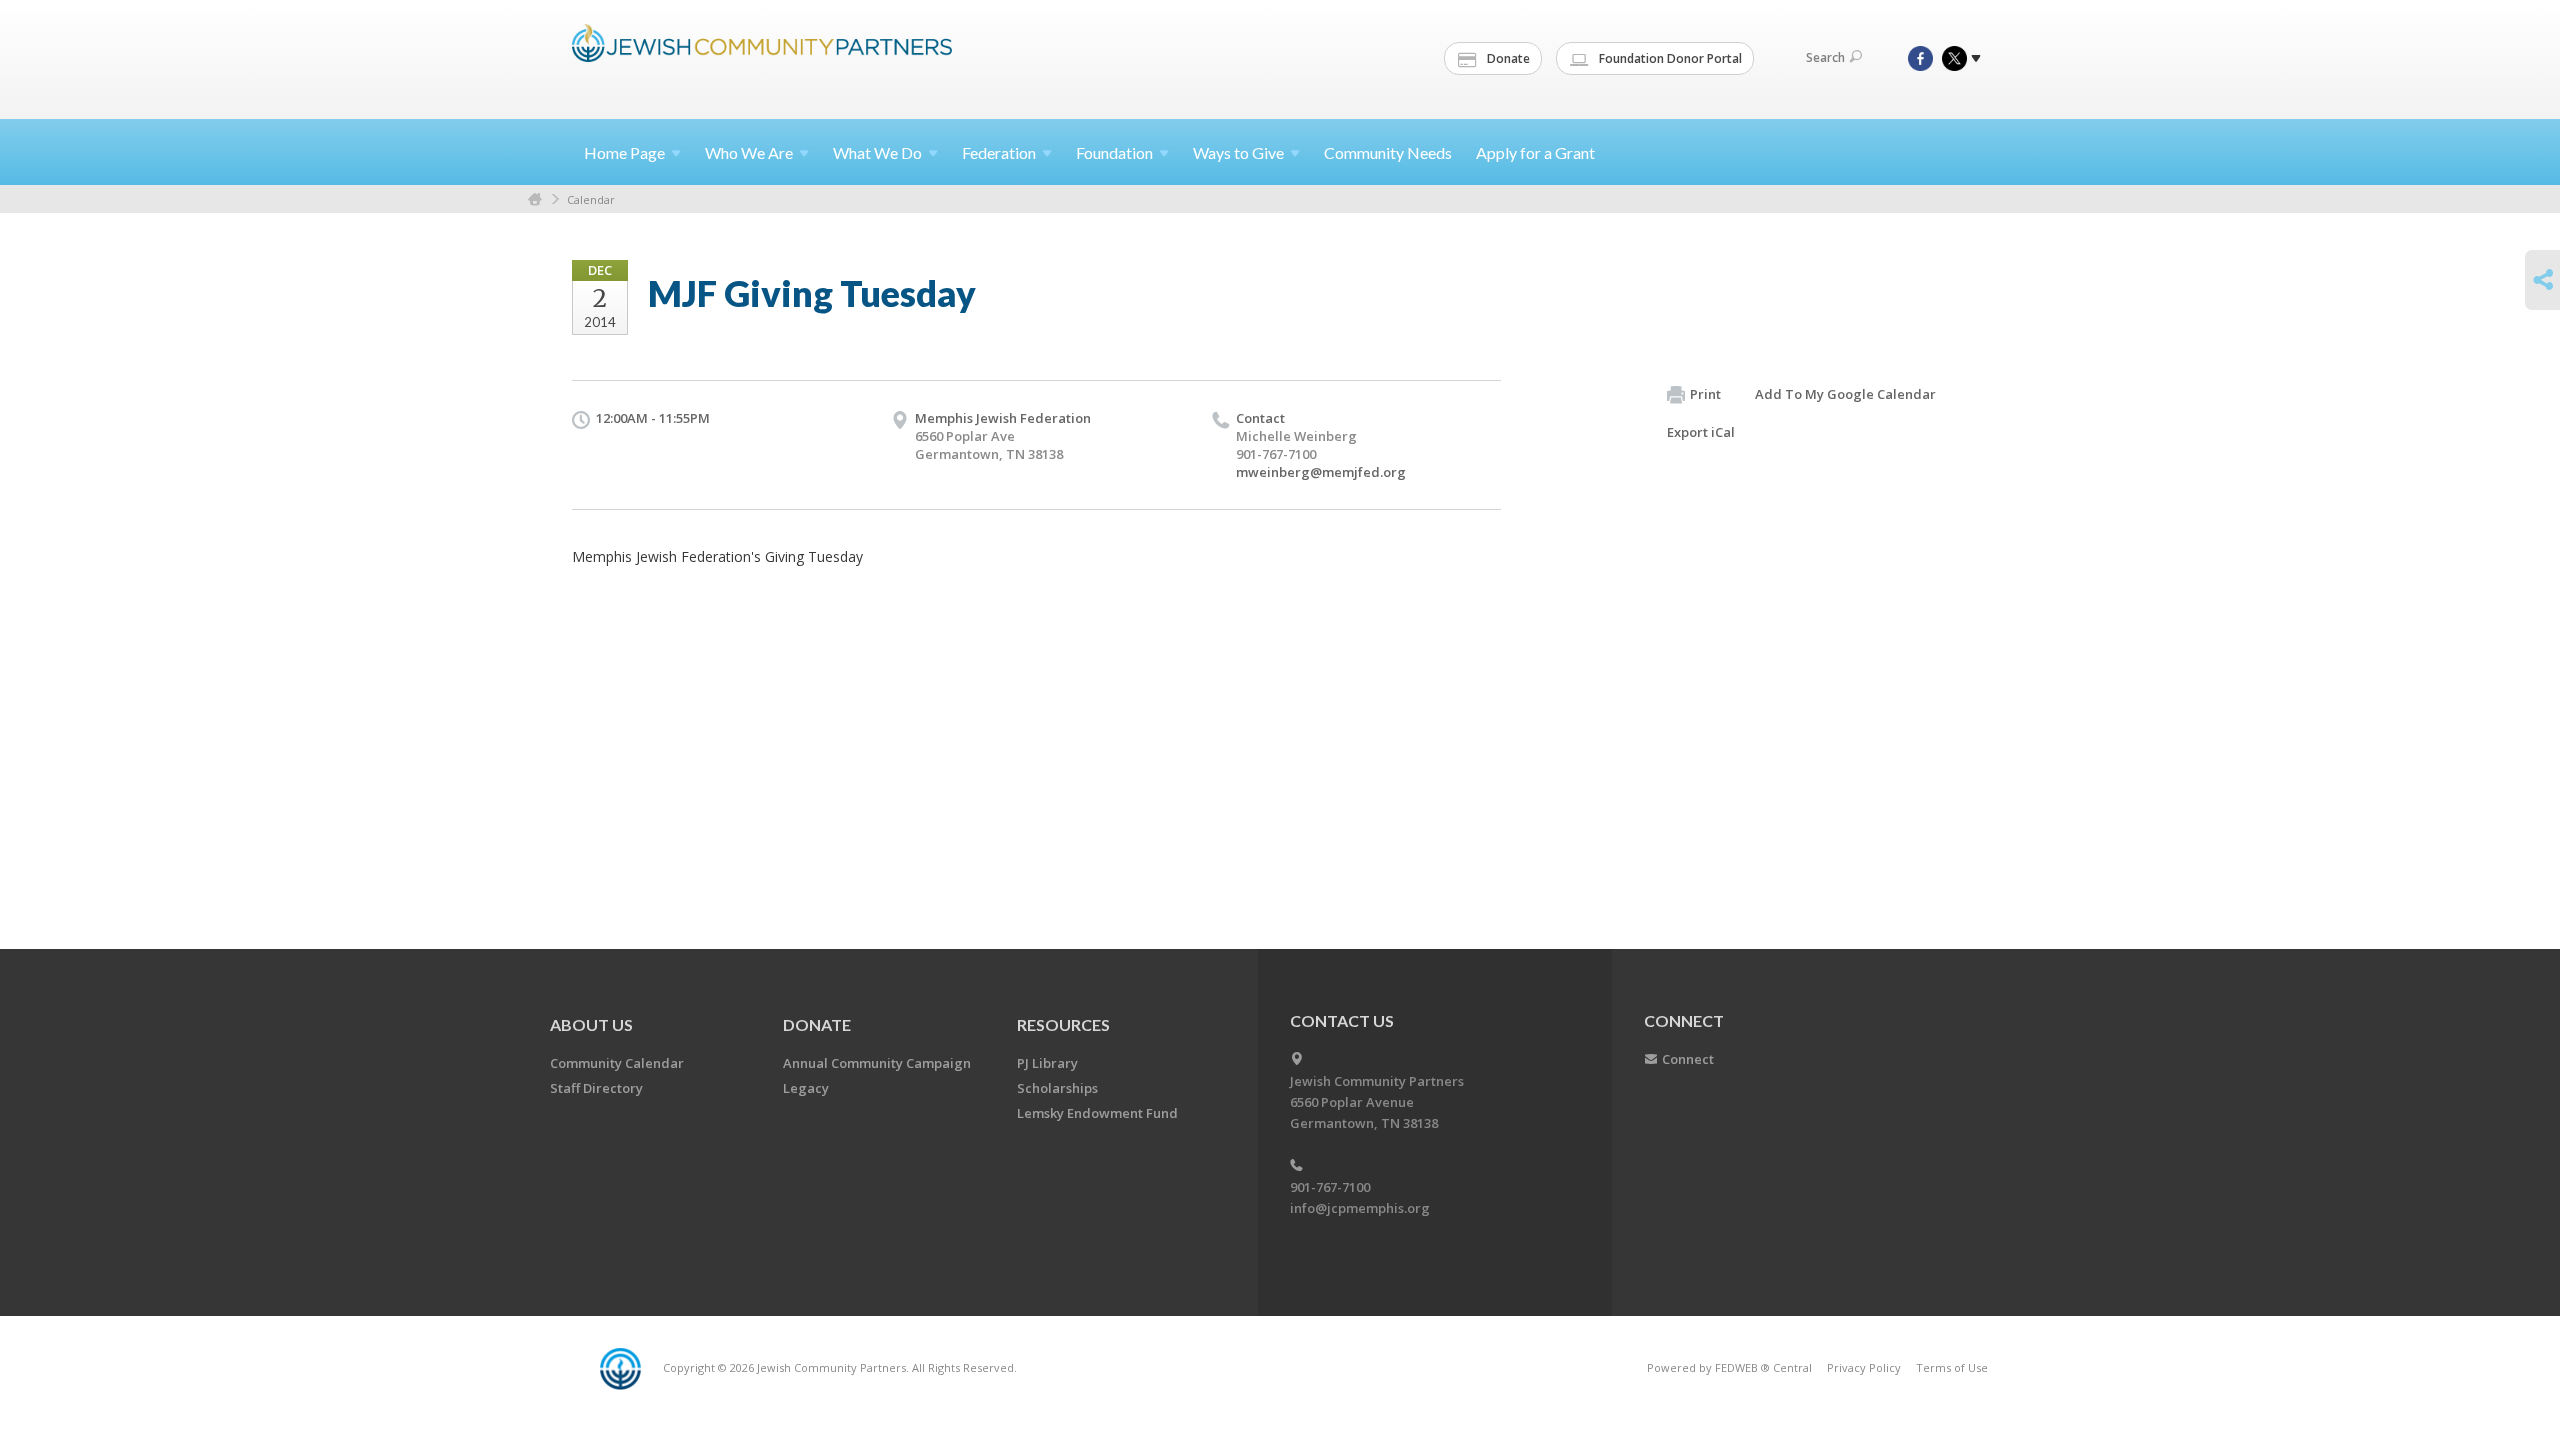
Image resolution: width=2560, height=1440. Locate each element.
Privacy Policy (1864, 1367)
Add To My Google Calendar (1845, 394)
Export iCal (1701, 432)
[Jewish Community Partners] (762, 57)
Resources (1063, 1024)
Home (624, 152)
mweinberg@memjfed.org (1321, 472)
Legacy (806, 1088)
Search (1825, 57)
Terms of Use (1952, 1367)
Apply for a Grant (1535, 152)
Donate (1507, 58)
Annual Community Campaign (877, 1063)
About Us (591, 1024)
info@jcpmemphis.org (1360, 1208)
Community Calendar (617, 1063)
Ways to (1238, 152)
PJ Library (1047, 1063)
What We (877, 152)
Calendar (591, 199)
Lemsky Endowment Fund (1097, 1113)
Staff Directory (596, 1088)
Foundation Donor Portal (1669, 58)
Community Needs (1388, 152)
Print (1705, 394)
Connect (1688, 1059)
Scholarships (1057, 1088)
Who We (749, 152)
